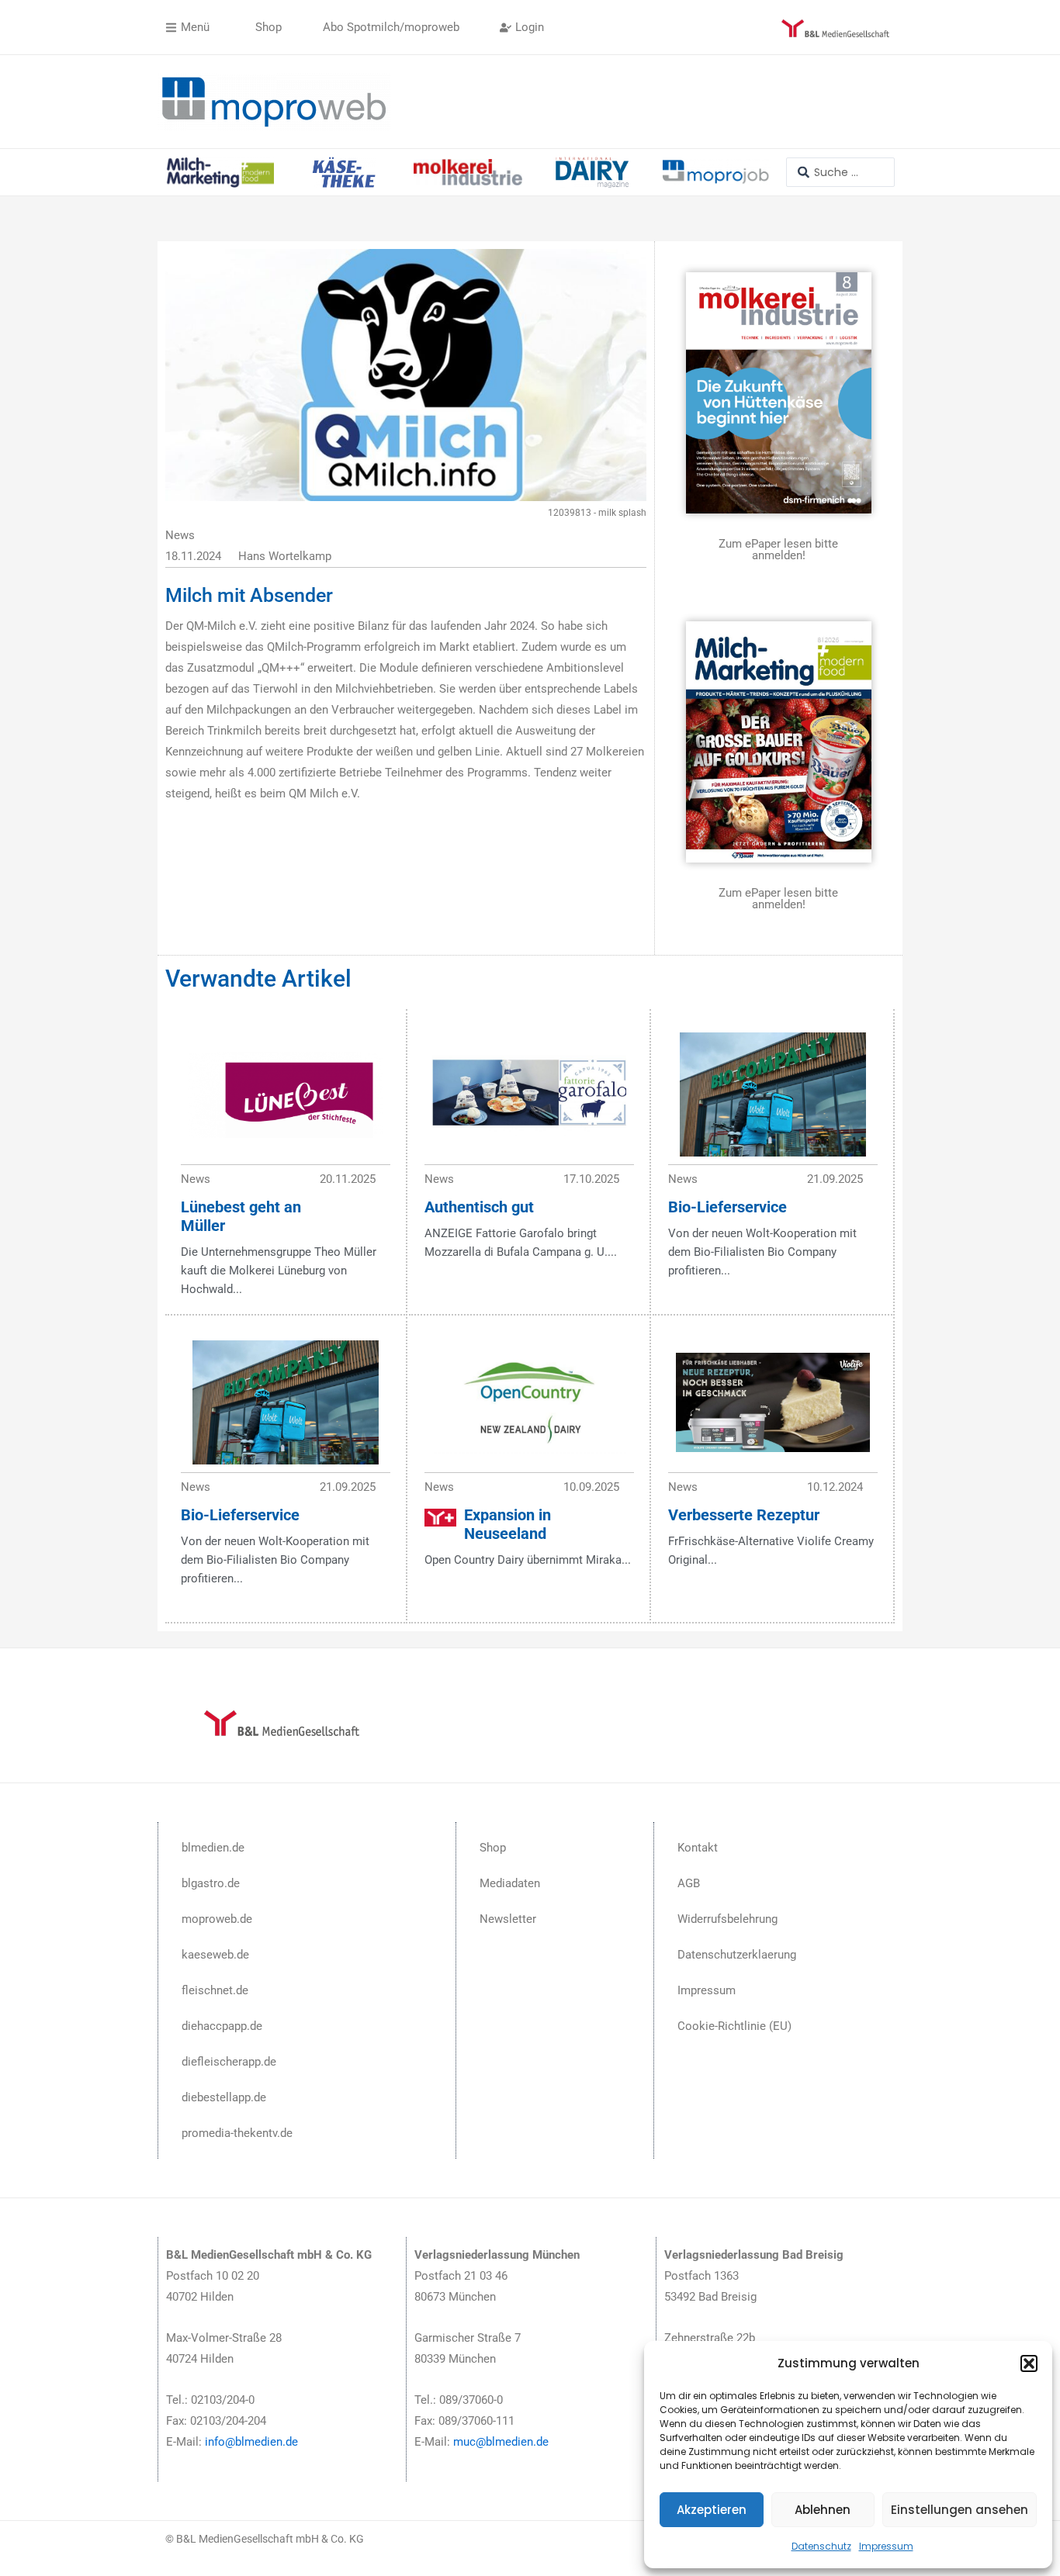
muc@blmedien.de (501, 2442)
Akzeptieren (712, 2510)
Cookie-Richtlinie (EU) (734, 2026)
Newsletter (508, 1919)
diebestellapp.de (224, 2097)
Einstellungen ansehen (960, 2510)
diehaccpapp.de (222, 2026)
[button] (1029, 2363)
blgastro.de (211, 1883)
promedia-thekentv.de (237, 2133)
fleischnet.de (215, 1990)
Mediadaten (510, 1883)
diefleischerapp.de (229, 2062)
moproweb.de (217, 1919)
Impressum (886, 2546)
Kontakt (698, 1848)
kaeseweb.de (215, 1955)
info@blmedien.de (251, 2442)
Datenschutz (821, 2546)
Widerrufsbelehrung (727, 1919)
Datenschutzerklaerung (737, 1955)
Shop (493, 1848)
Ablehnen (823, 2510)
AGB (689, 1883)
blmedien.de (213, 1848)
